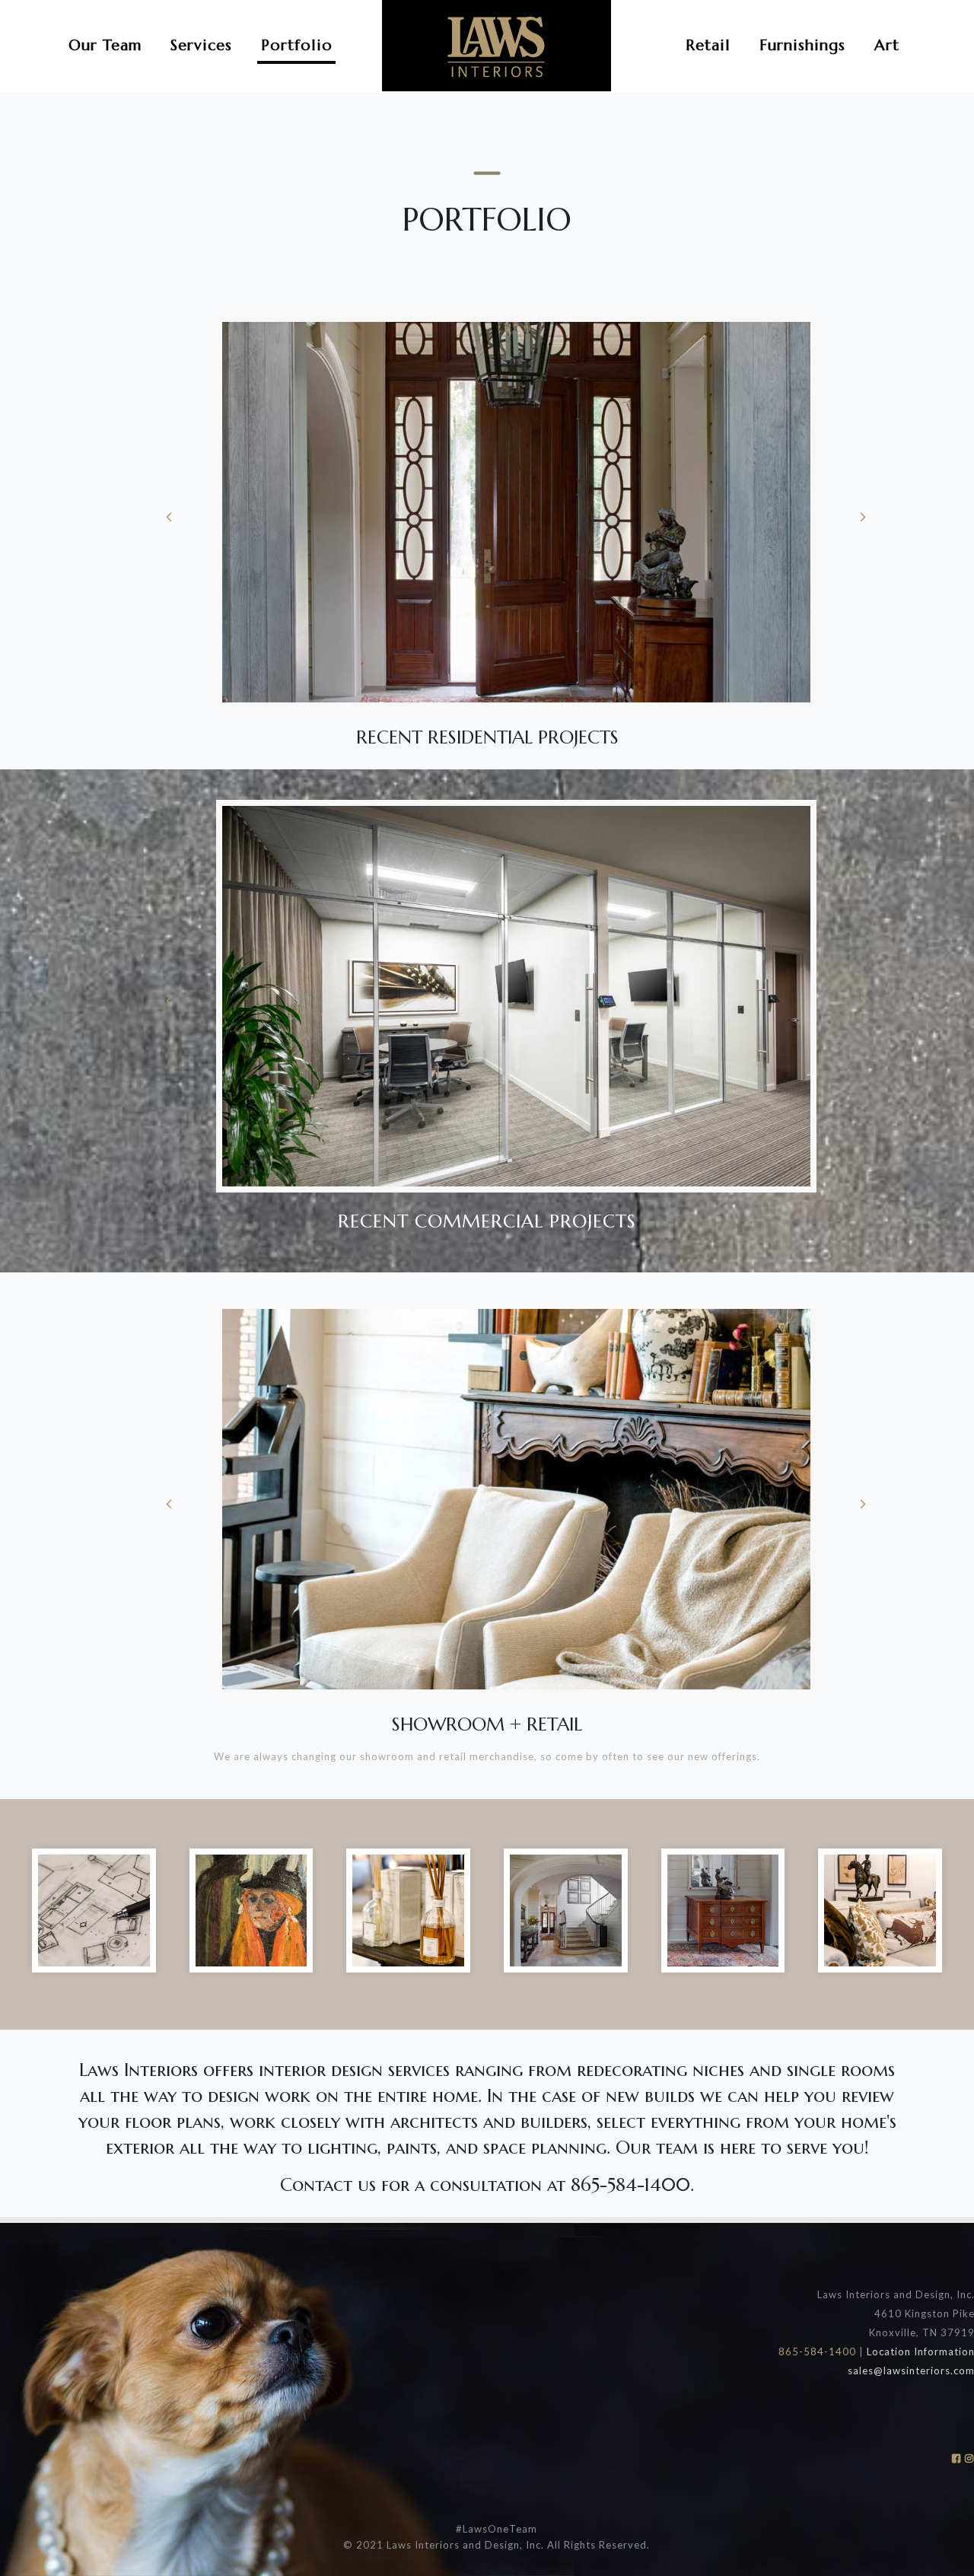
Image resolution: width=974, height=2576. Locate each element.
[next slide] (863, 517)
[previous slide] (169, 517)
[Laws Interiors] (497, 46)
